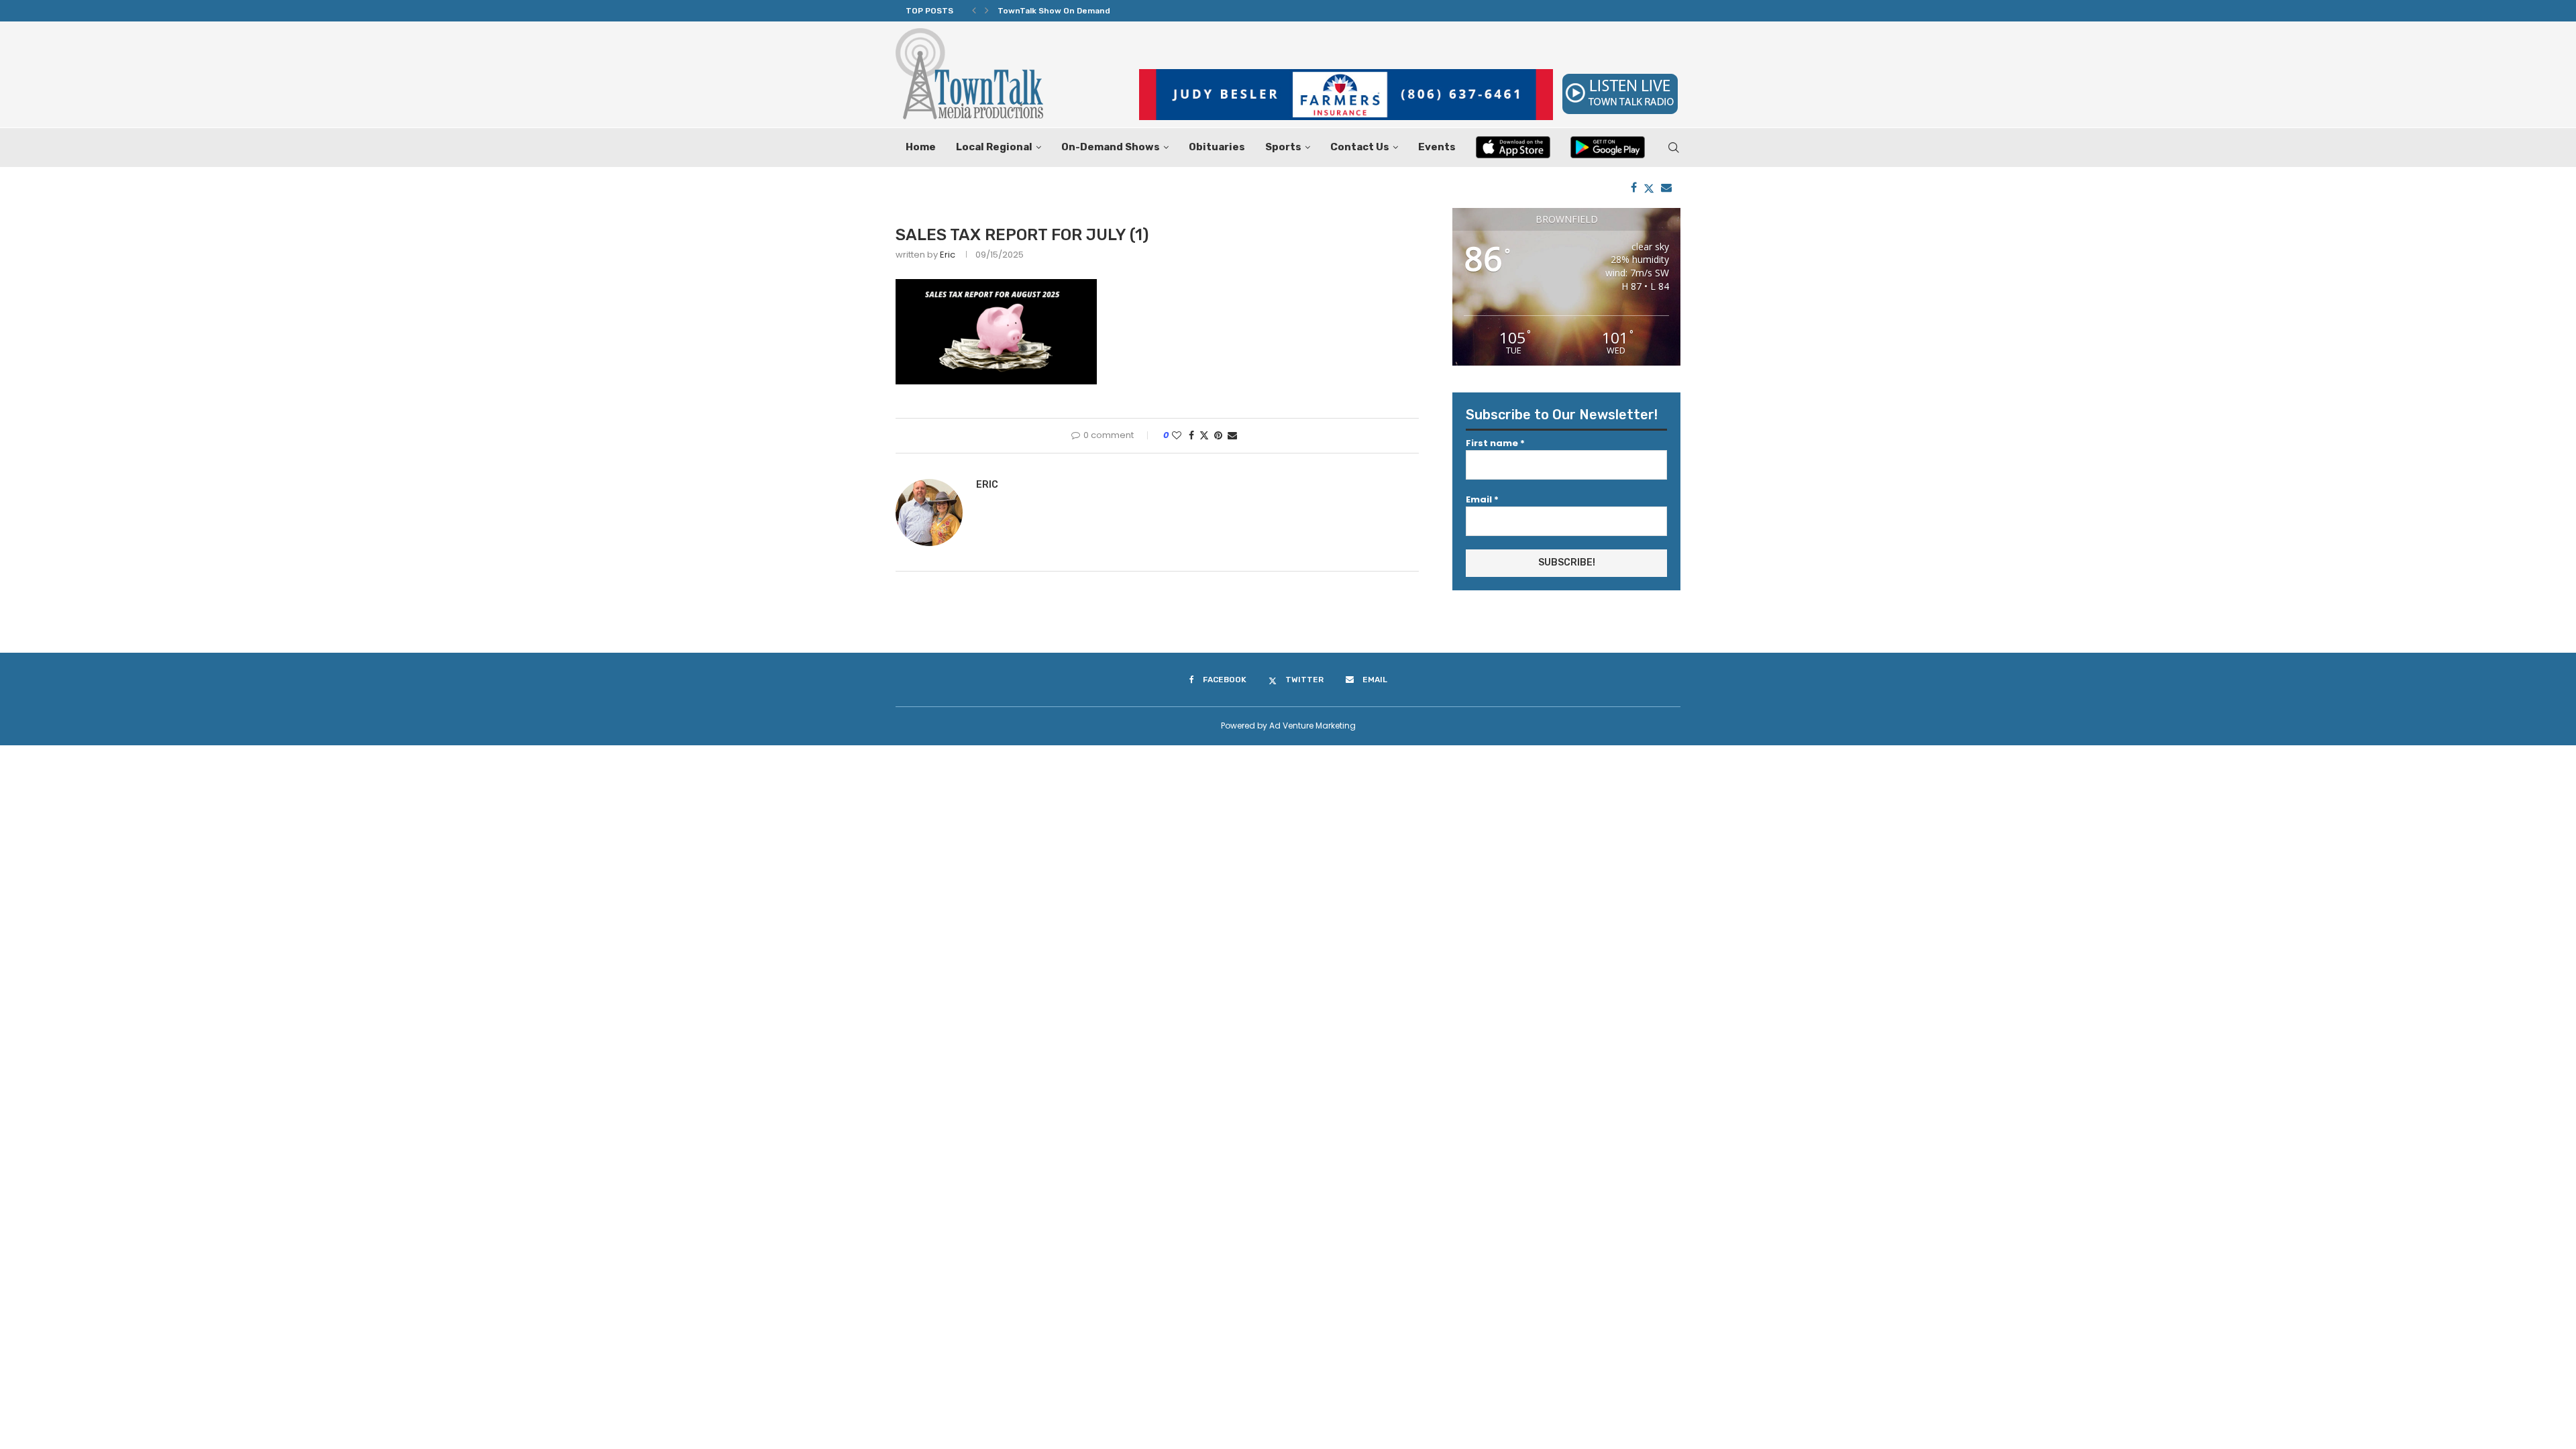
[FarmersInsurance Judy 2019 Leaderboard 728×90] (1346, 75)
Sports (1283, 147)
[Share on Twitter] (1204, 436)
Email (1482, 499)
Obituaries (1217, 147)
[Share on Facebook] (1191, 436)
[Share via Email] (1232, 436)
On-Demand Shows (1111, 147)
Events (1437, 147)
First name (1495, 443)
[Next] (987, 11)
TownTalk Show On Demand (1054, 11)
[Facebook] (1634, 187)
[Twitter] (1649, 187)
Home (921, 147)
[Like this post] (1177, 436)
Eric (948, 255)
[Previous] (974, 11)
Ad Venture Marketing (1312, 726)
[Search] (1674, 148)
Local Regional (994, 147)
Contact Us (1360, 147)
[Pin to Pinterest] (1218, 436)
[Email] (1666, 187)
